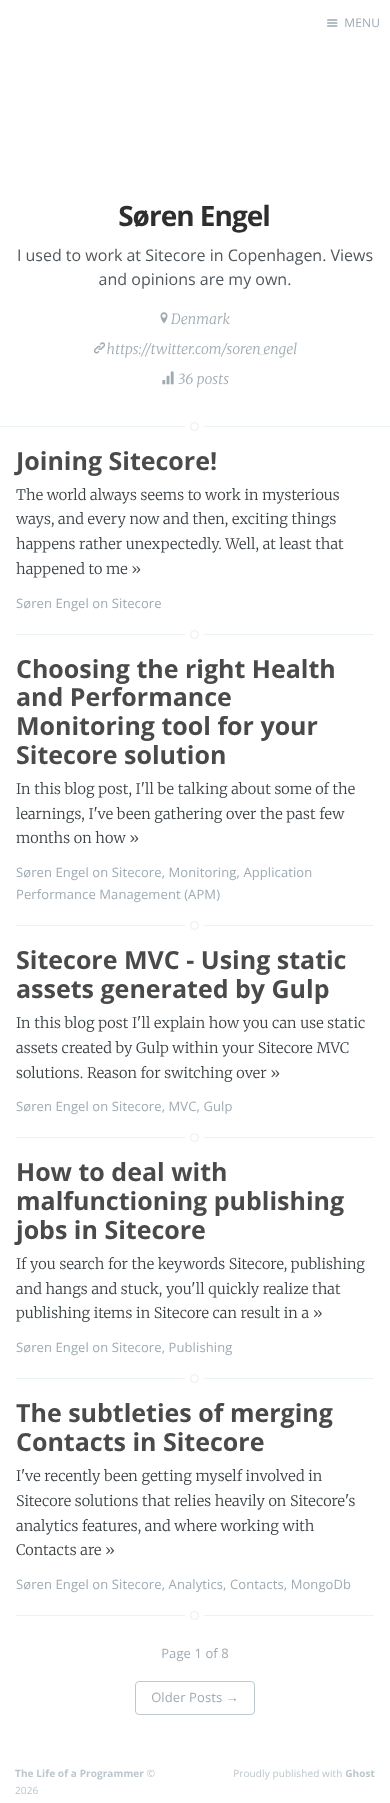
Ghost (360, 1773)
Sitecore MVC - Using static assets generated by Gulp (181, 974)
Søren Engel (52, 603)
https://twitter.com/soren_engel (202, 349)
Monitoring (203, 872)
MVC (183, 1106)
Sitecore (137, 603)
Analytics (196, 1584)
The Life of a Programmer (79, 1773)
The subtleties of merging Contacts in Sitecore (174, 1427)
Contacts (257, 1584)
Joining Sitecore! (116, 461)
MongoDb (321, 1584)
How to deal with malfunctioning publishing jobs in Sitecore (180, 1201)
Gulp (217, 1106)
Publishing (201, 1347)
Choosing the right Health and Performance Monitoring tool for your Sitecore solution (176, 712)
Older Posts (195, 1697)
